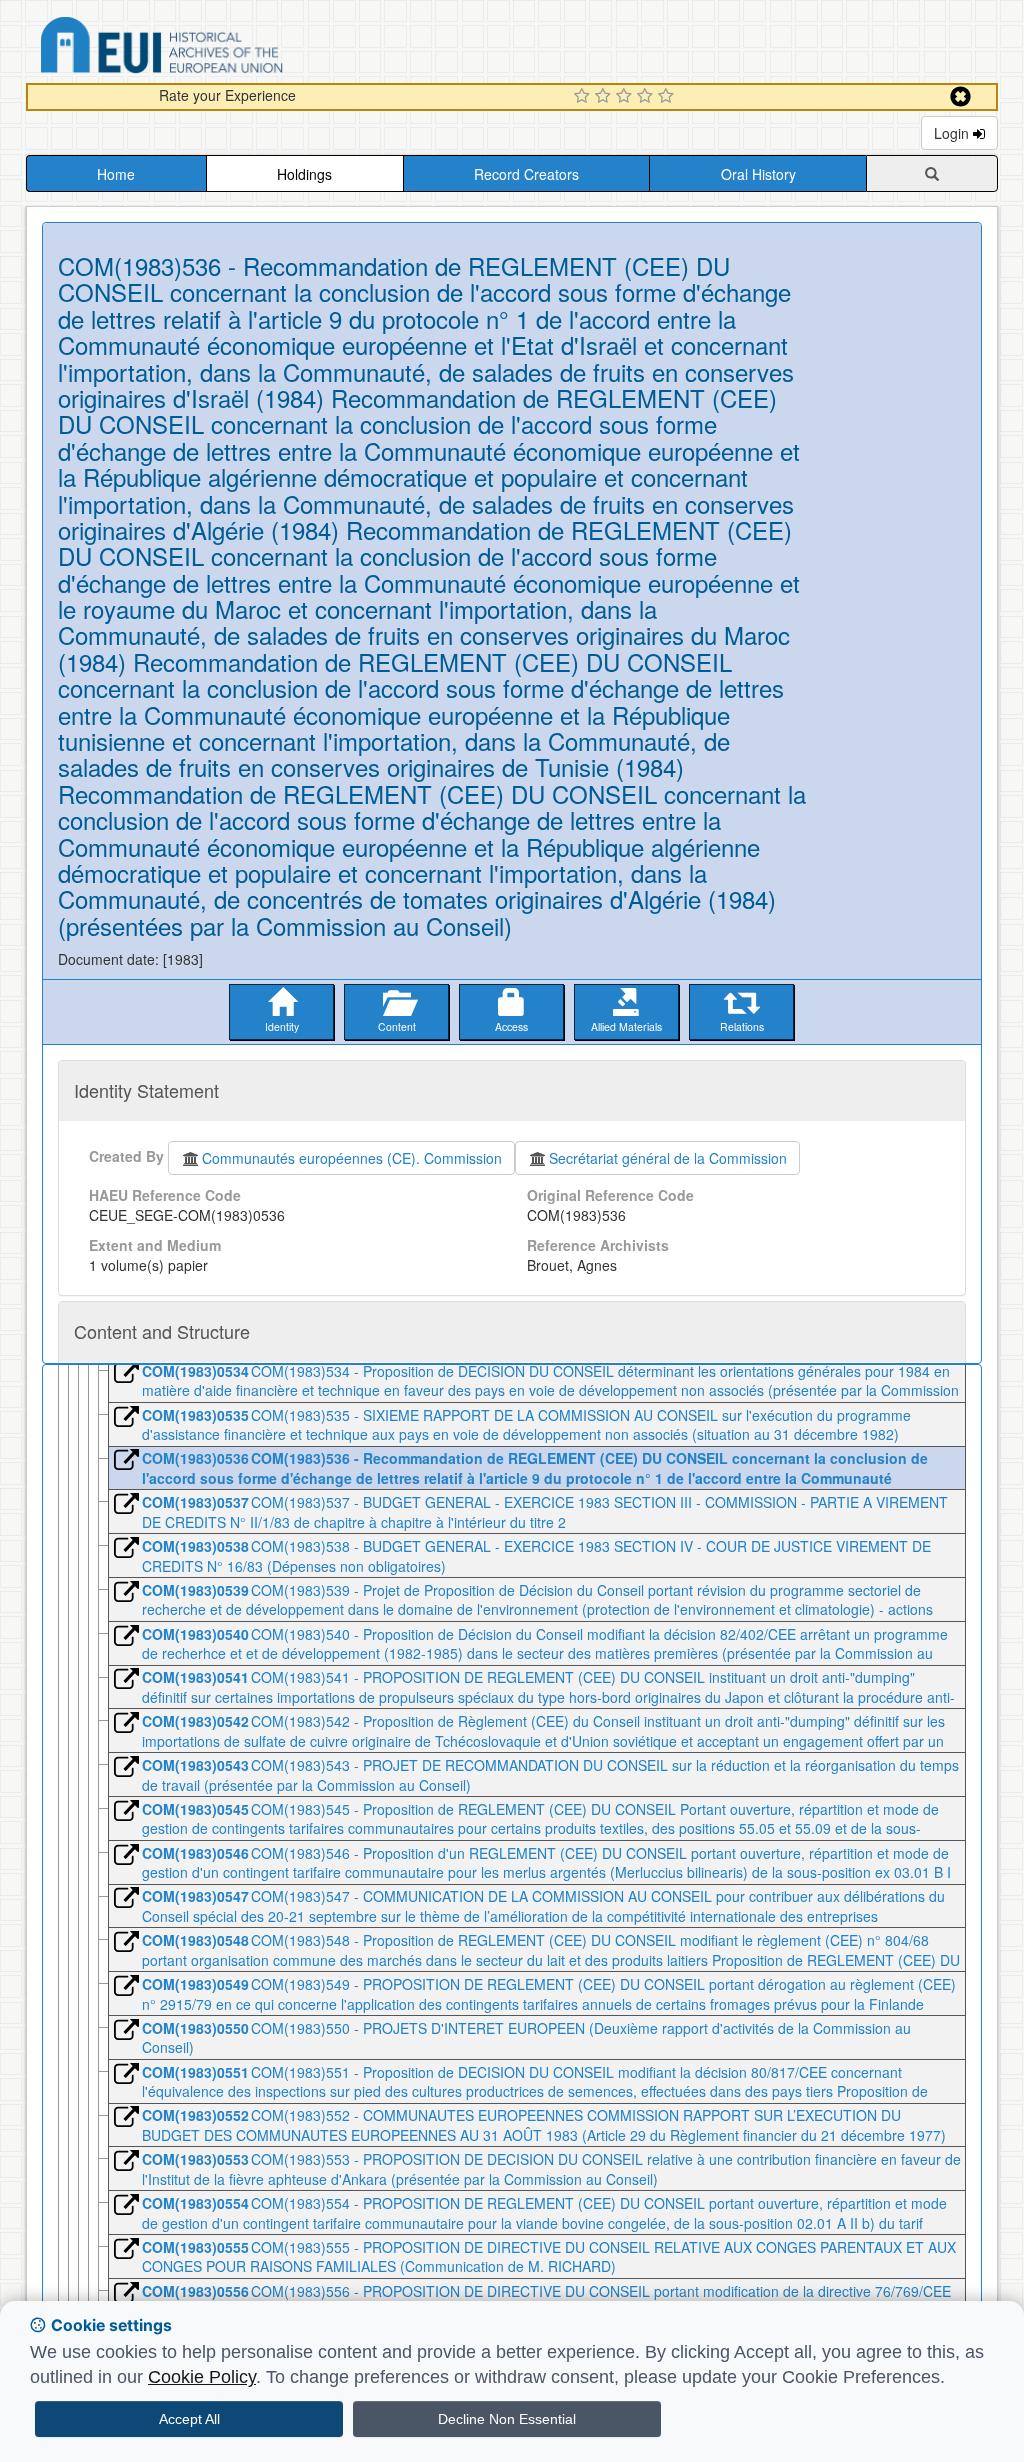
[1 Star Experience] (584, 97)
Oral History (758, 174)
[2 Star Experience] (605, 97)
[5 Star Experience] (668, 97)
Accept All (189, 2419)
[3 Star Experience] (626, 97)
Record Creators (526, 174)
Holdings (304, 174)
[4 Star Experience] (647, 97)
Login (953, 133)
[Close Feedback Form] (960, 96)
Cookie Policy (202, 2377)
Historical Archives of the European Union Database (218, 48)
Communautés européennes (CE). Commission (352, 1158)
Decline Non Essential (507, 2419)
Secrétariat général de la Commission (668, 1158)
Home (116, 174)
